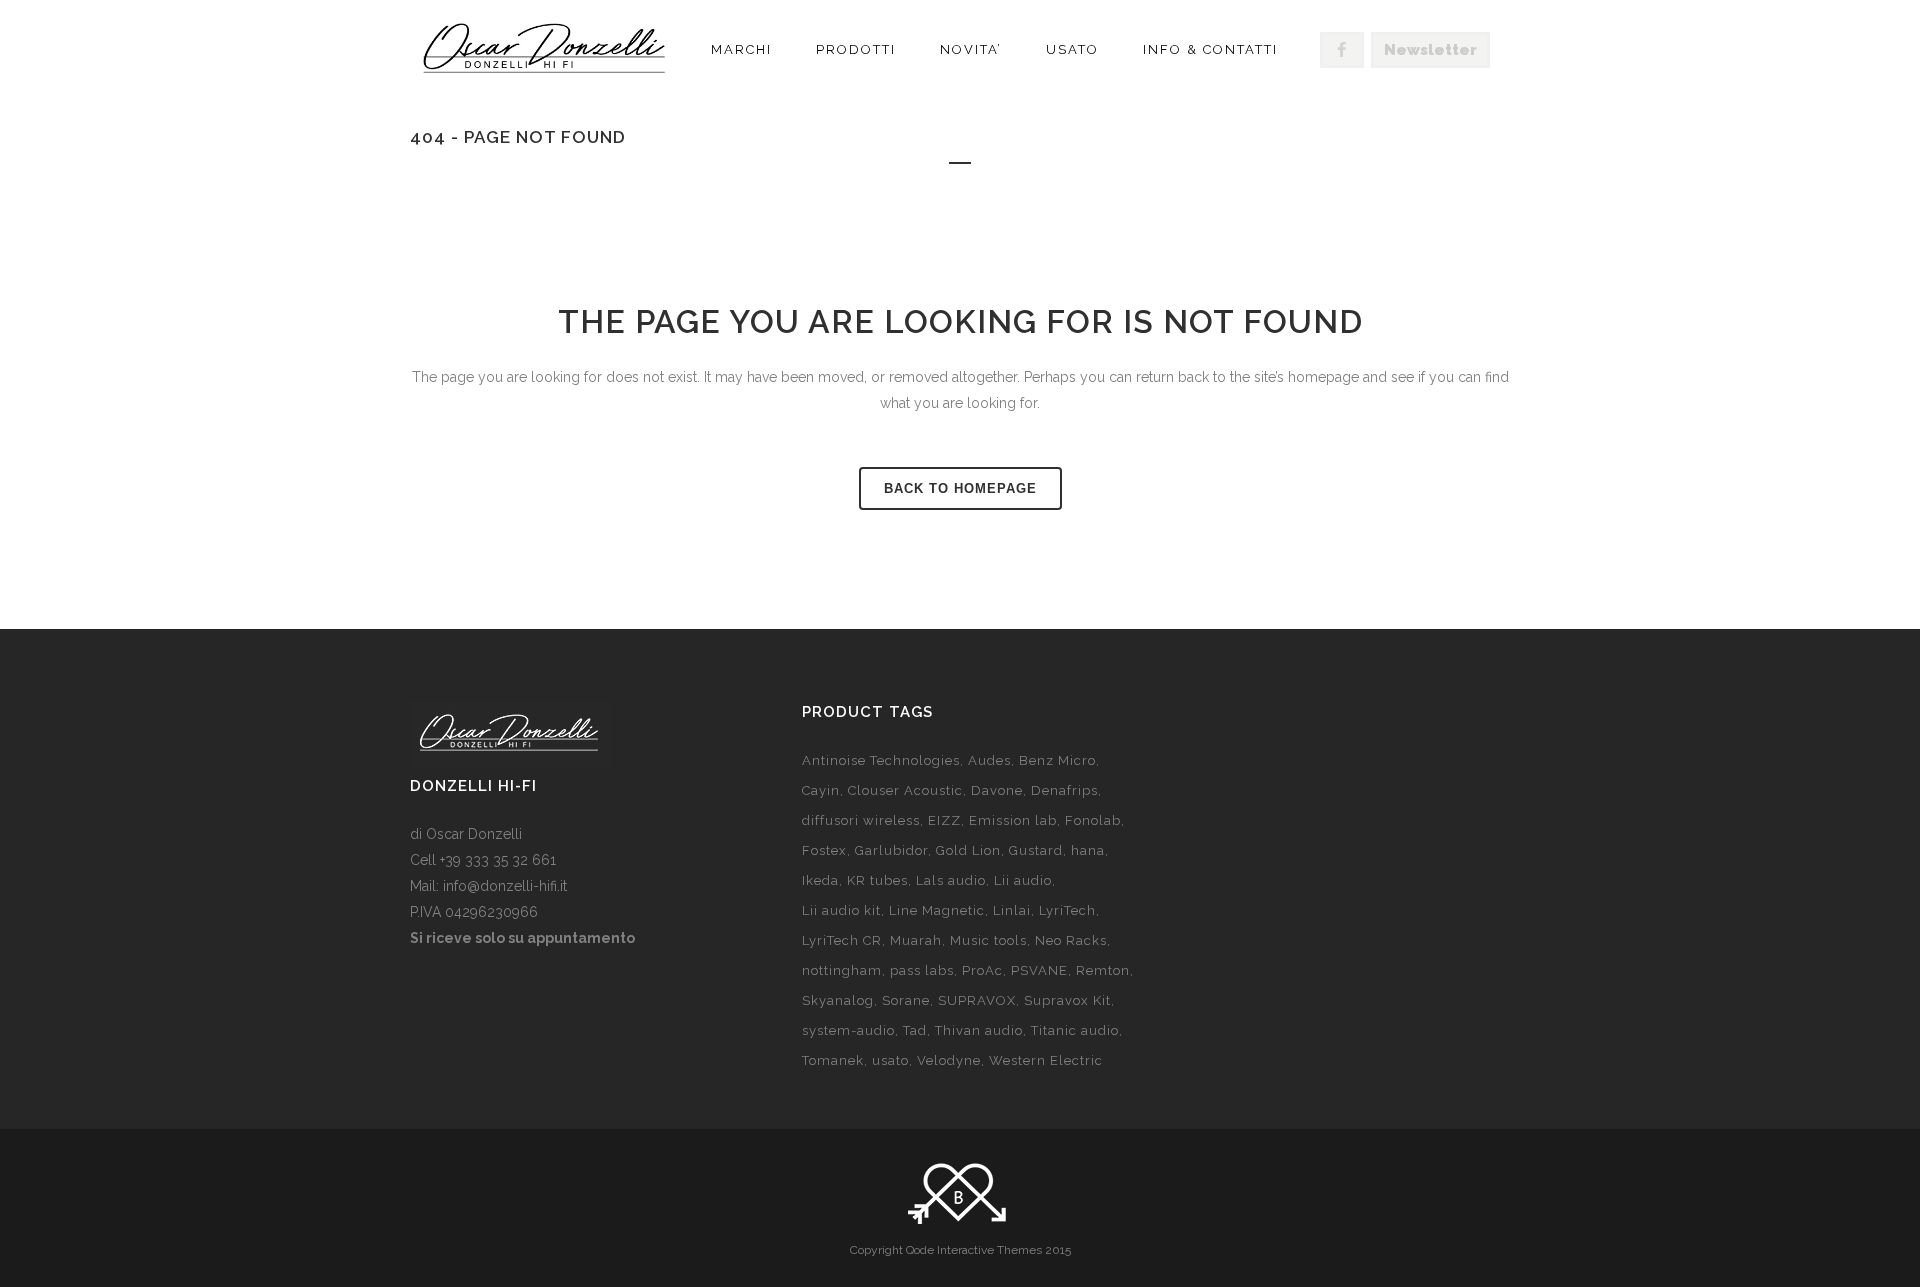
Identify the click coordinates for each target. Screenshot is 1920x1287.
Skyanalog (838, 1000)
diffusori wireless (861, 820)
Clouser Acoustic (905, 790)
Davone (997, 790)
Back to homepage (960, 488)
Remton (1103, 970)
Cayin (821, 790)
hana (1088, 850)
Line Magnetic (937, 910)
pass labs (922, 970)
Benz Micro (1057, 760)
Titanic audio (1075, 1030)
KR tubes (877, 880)
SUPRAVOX (977, 1000)
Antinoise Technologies (881, 760)
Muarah (916, 940)
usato (890, 1060)
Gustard (1036, 850)
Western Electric (1046, 1060)
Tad (915, 1030)
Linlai (1012, 910)
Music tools (988, 940)
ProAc (982, 970)
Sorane (906, 1000)
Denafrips (1064, 790)
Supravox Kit (1067, 1000)
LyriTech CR (842, 940)
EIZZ (944, 820)
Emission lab (1013, 820)
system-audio (848, 1030)
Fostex (824, 850)
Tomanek (833, 1060)
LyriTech (1067, 910)
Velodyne (949, 1060)
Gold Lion (968, 850)
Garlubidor (891, 850)
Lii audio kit (841, 910)
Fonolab (1093, 820)
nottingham (842, 970)
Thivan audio (979, 1030)
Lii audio (1023, 880)
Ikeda (820, 880)
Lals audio (951, 880)
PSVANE (1039, 970)
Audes (989, 760)
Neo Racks (1071, 940)
